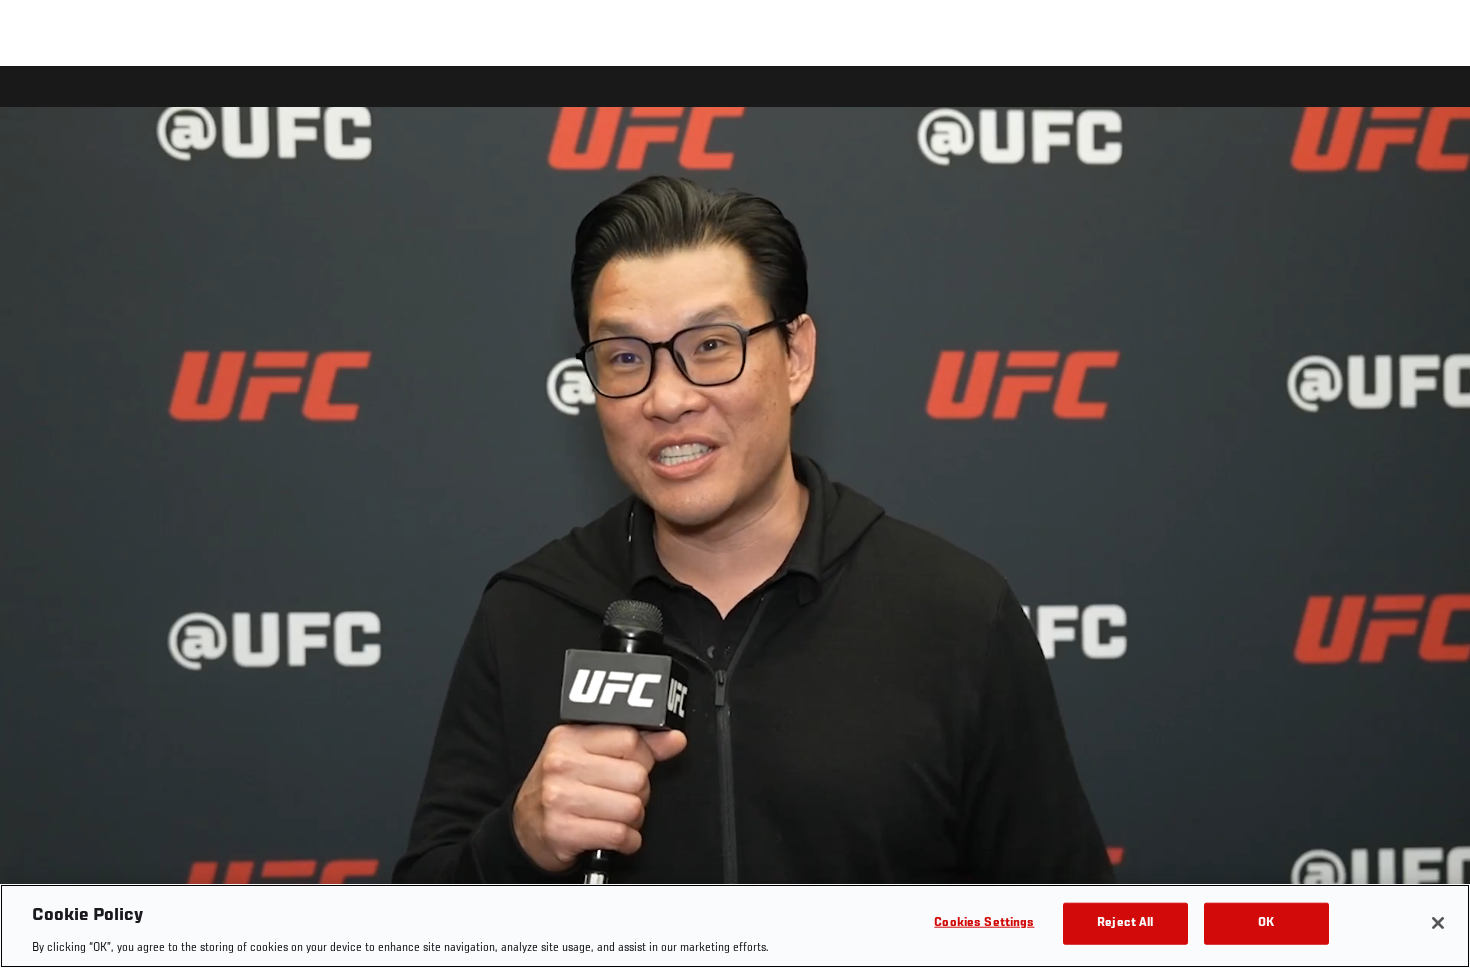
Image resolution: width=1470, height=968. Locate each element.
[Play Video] (735, 520)
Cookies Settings (984, 922)
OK (1266, 922)
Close (1432, 106)
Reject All (1125, 922)
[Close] (1438, 923)
